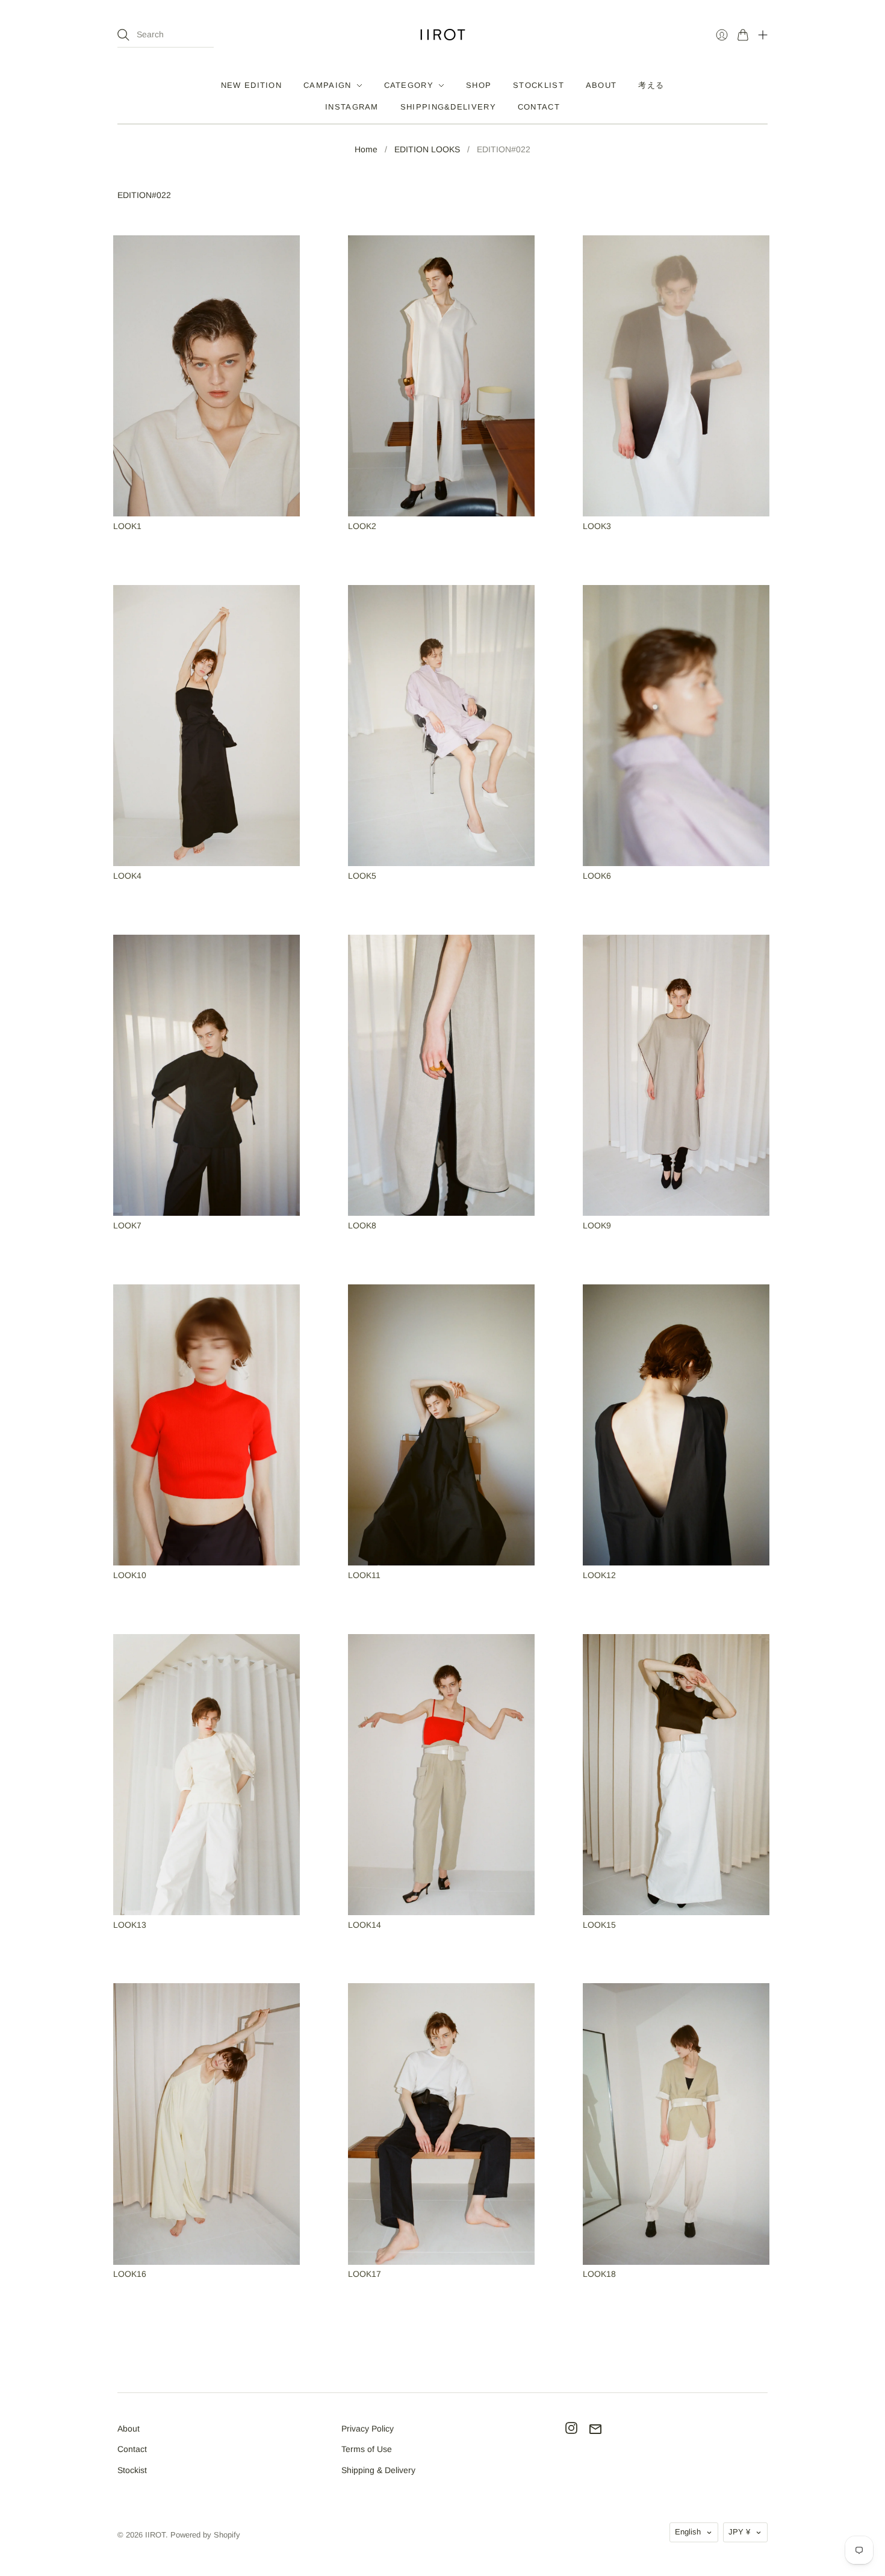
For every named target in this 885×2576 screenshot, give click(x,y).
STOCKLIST (539, 85)
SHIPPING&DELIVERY (448, 107)
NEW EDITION (251, 85)
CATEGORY (409, 85)
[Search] (123, 35)
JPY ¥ (739, 2532)
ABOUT (601, 85)
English (688, 2532)
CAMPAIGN (327, 85)
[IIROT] (443, 35)
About (129, 2429)
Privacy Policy (368, 2429)
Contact (132, 2449)
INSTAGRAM (352, 107)
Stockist (132, 2470)
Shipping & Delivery (378, 2470)
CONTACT (539, 107)
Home (366, 149)
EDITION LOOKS (427, 149)
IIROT (155, 2535)
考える (651, 85)
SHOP (479, 85)
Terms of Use (367, 2449)
